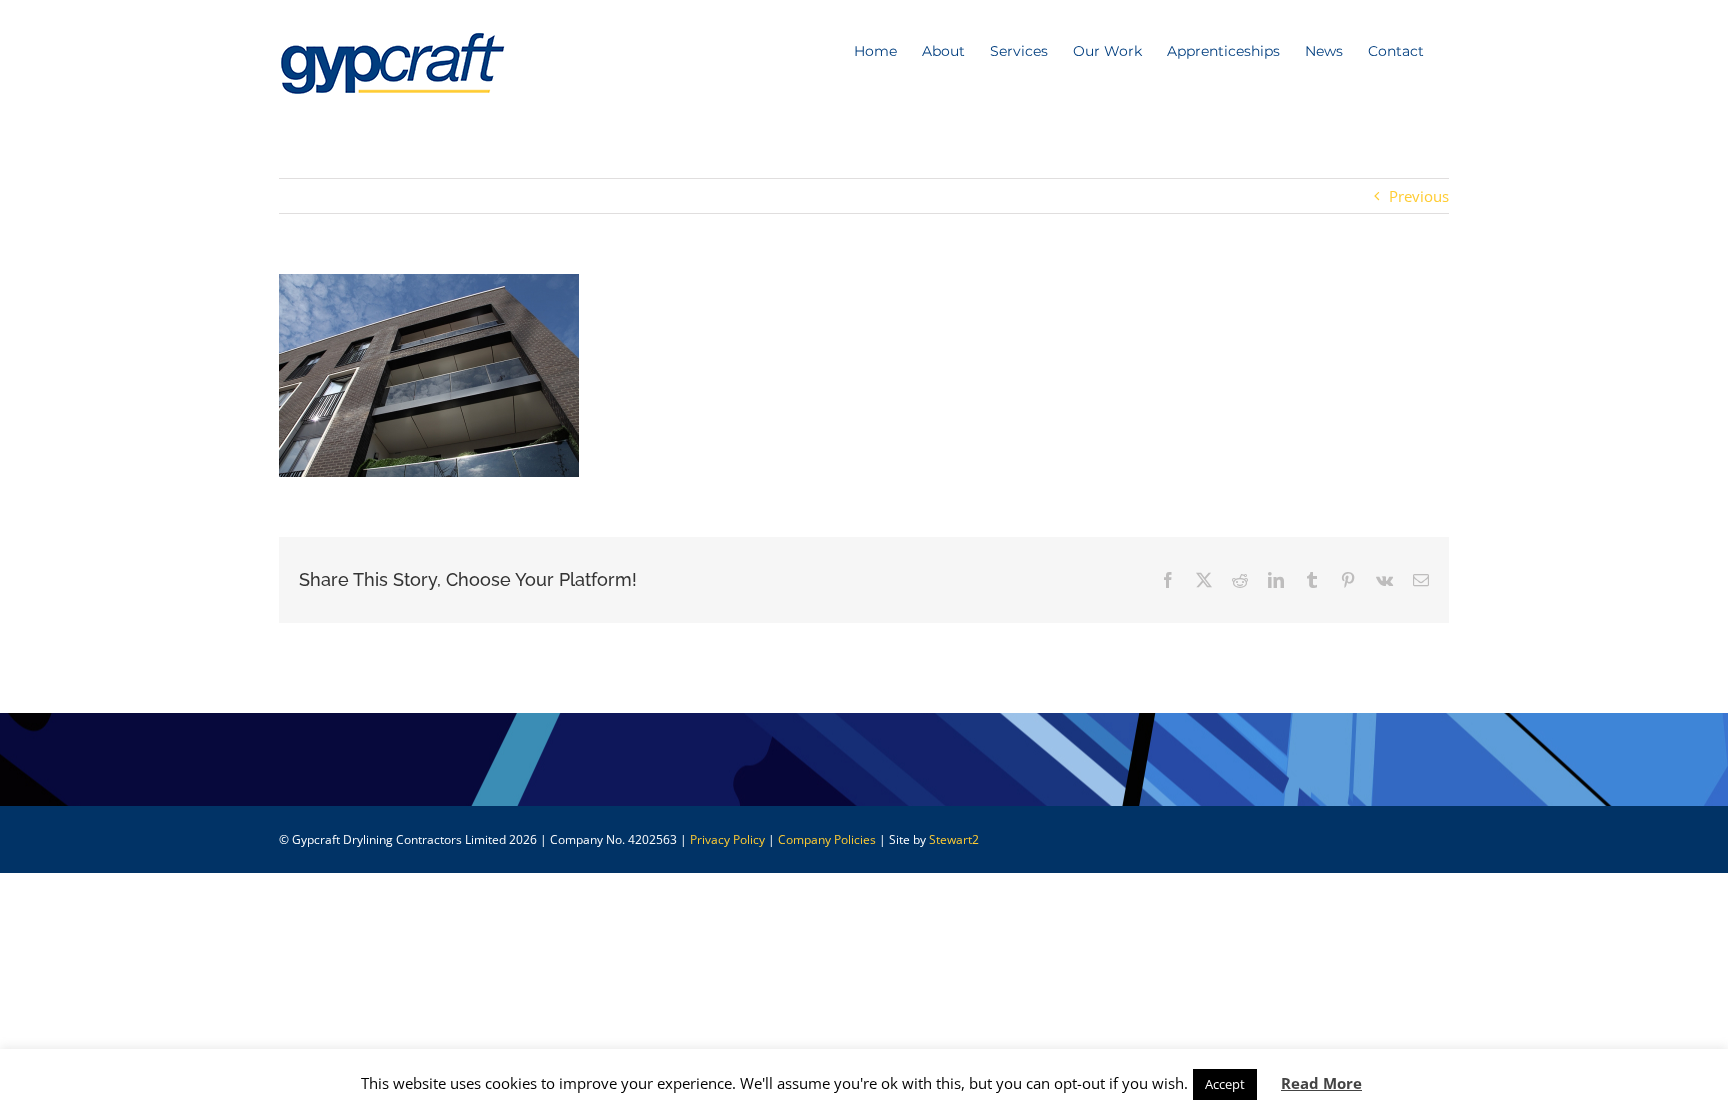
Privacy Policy (727, 839)
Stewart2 (954, 839)
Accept (1225, 1084)
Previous (1419, 196)
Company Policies (827, 839)
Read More (1321, 1083)
